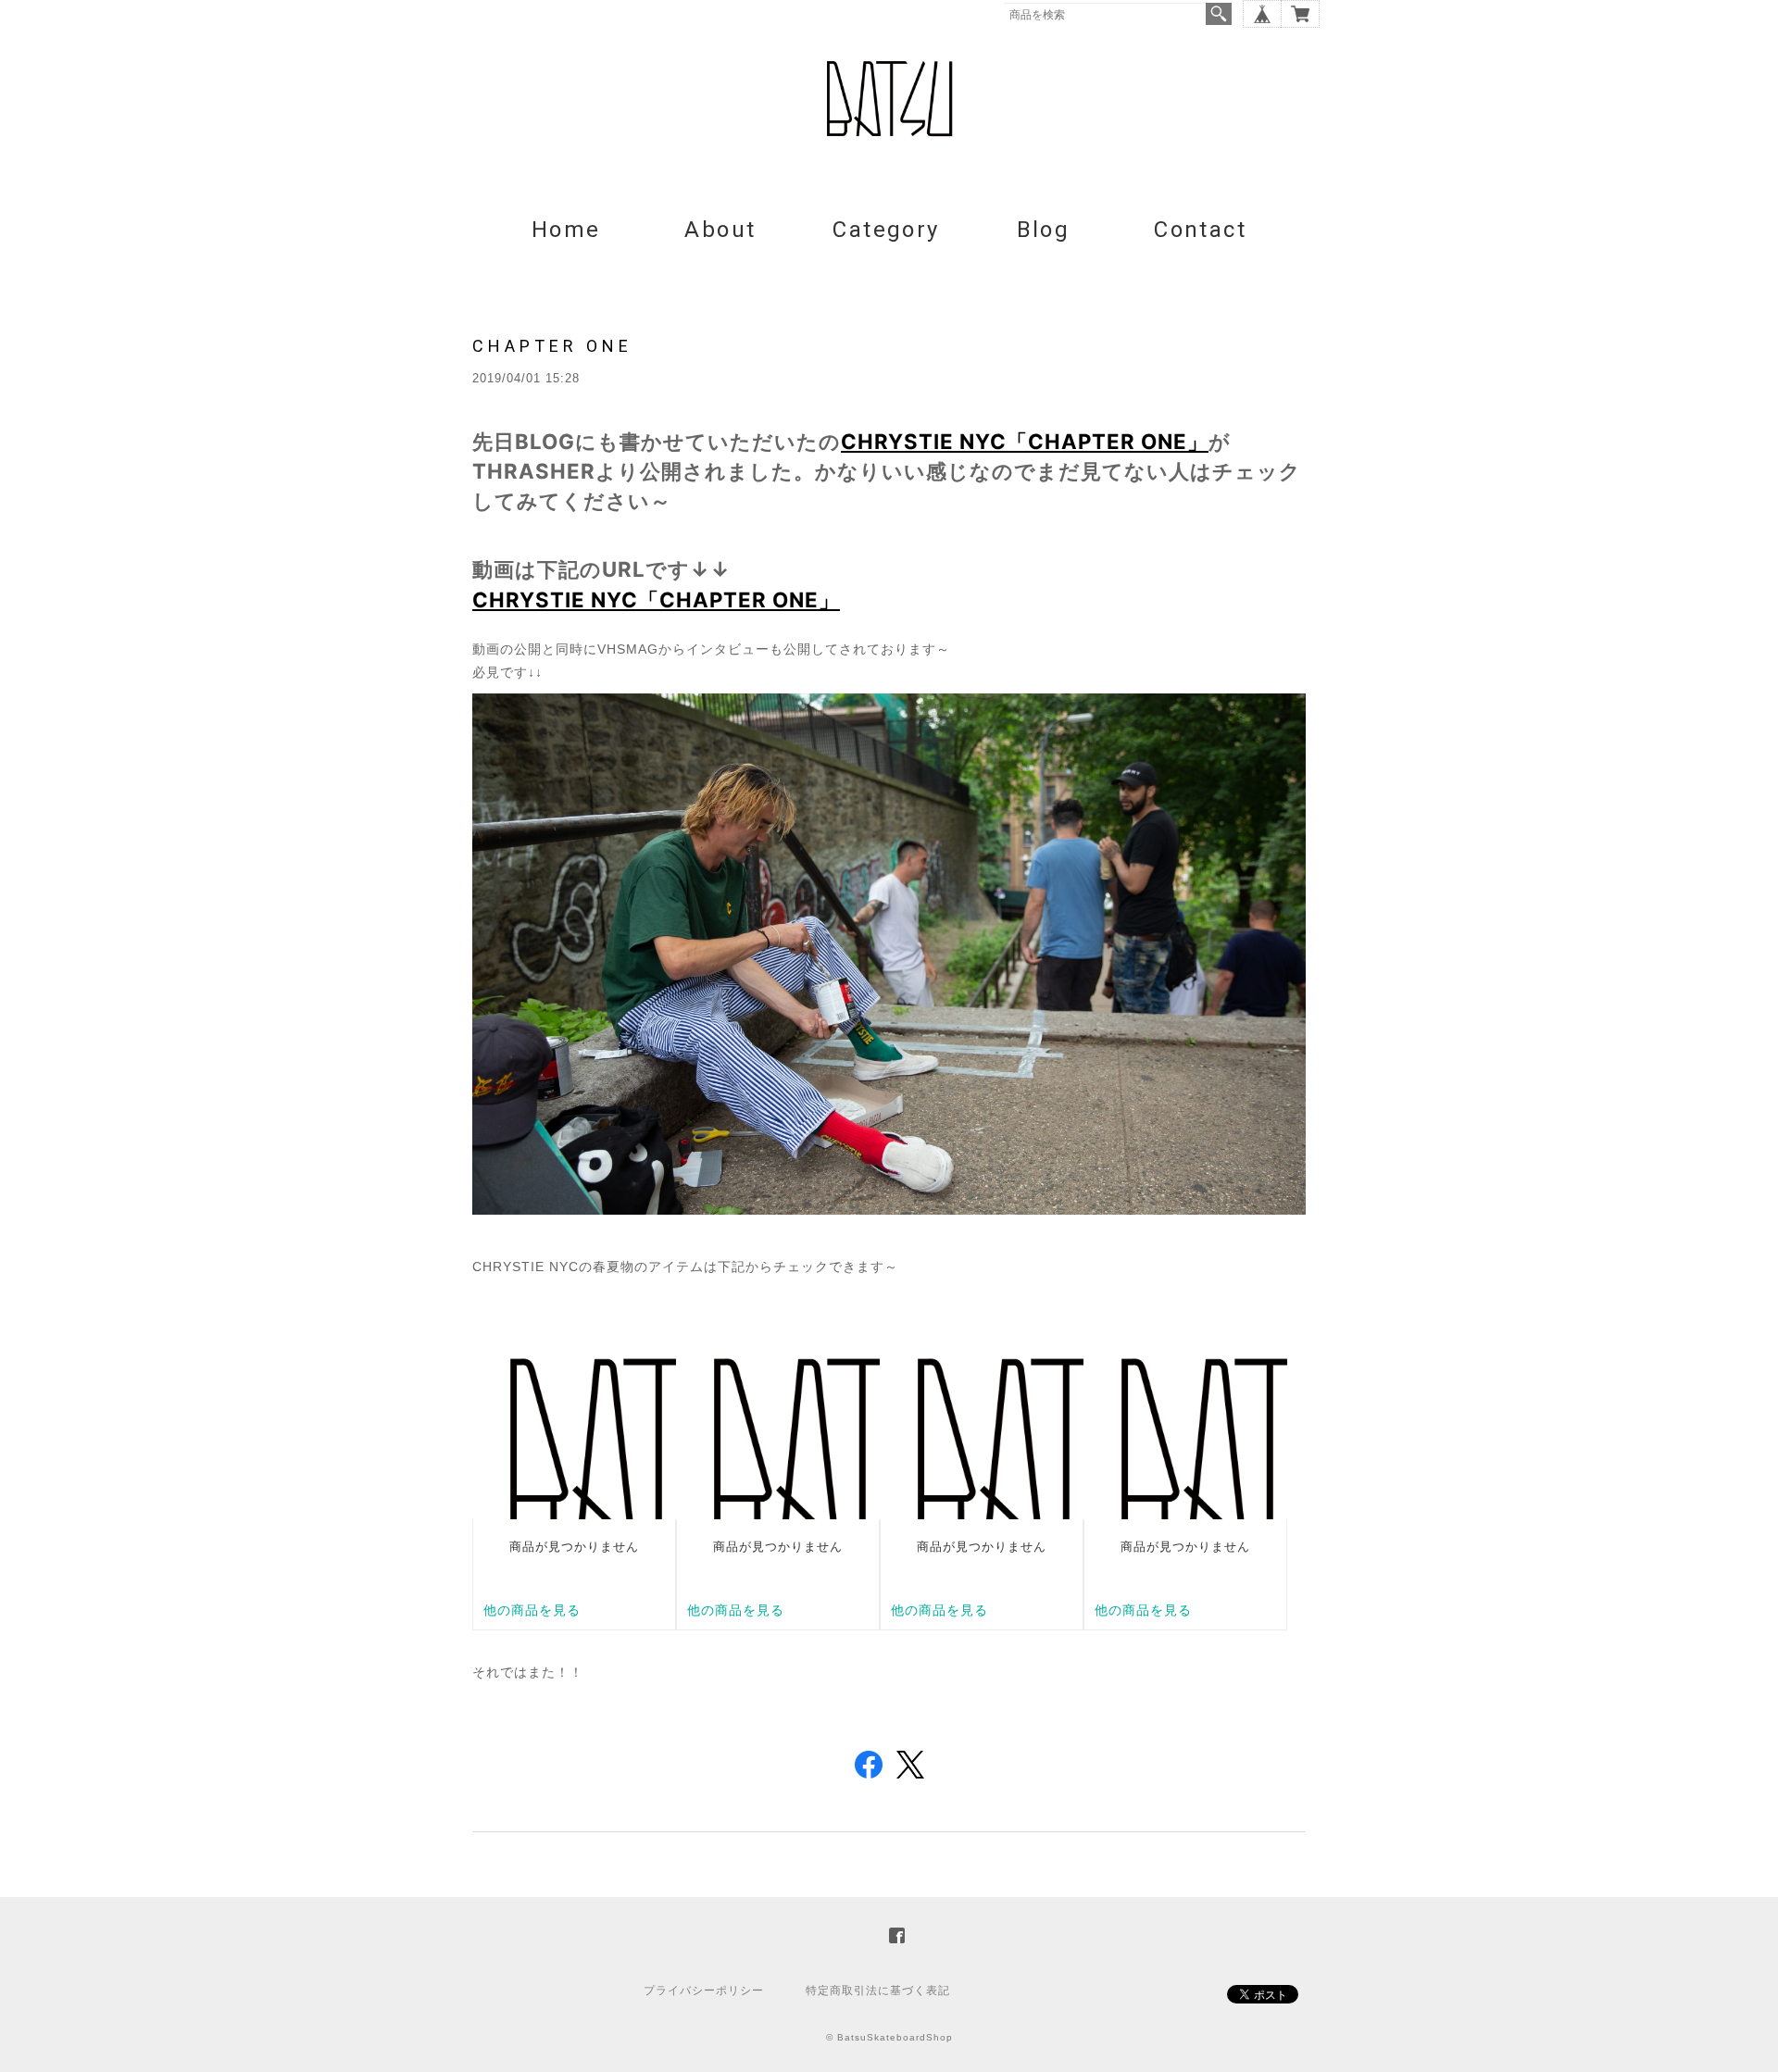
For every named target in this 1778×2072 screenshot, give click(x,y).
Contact (1200, 230)
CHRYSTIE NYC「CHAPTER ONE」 (1025, 441)
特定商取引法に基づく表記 (878, 1991)
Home (566, 230)
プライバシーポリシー (704, 1991)
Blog (1044, 230)
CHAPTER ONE (552, 346)
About (720, 230)
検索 (1219, 14)
